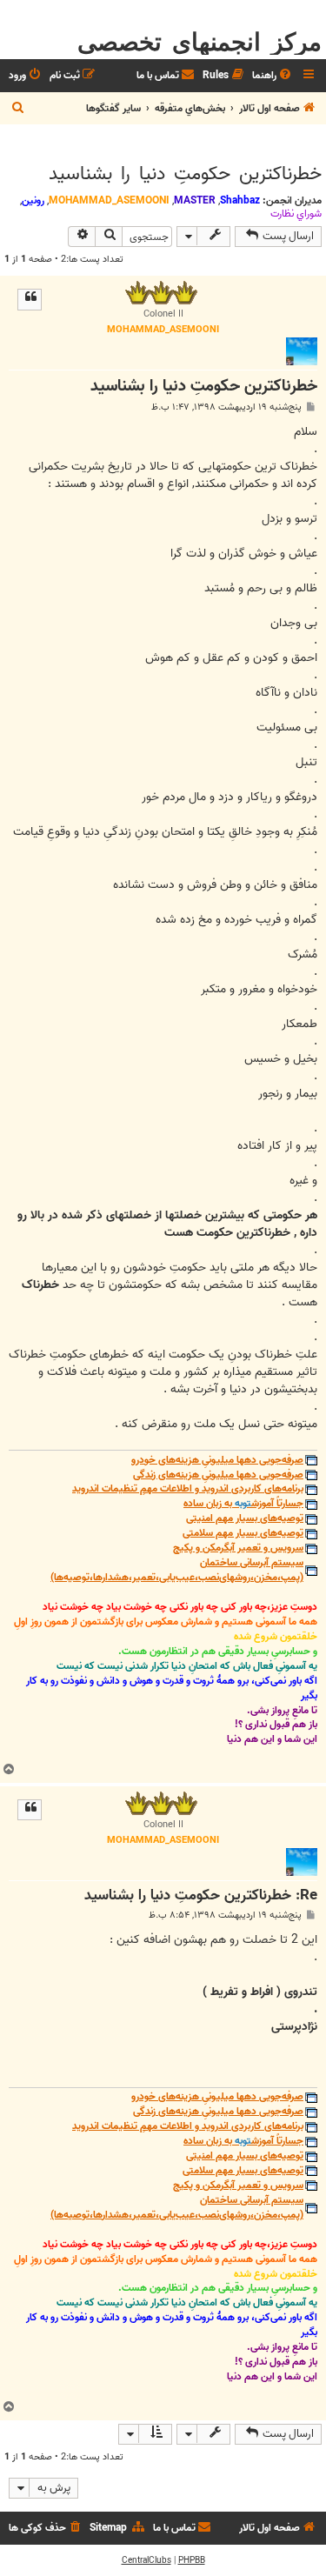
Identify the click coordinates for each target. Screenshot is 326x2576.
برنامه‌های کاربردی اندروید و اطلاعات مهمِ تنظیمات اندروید (188, 1489)
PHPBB (192, 2560)
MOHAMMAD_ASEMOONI (109, 200)
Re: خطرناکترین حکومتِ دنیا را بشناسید (201, 1896)
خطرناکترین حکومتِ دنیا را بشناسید (185, 174)
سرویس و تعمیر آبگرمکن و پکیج (238, 1548)
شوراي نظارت (296, 214)
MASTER (195, 200)
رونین (33, 200)
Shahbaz (240, 200)
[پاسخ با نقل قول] (30, 299)
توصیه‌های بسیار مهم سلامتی (243, 1534)
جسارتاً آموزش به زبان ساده (243, 1504)
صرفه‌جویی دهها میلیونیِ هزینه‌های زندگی (218, 1475)
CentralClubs (146, 2560)
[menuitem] (273, 76)
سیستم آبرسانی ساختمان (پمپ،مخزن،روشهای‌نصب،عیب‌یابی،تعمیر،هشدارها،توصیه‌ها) (177, 1571)
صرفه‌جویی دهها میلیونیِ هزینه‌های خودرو (217, 1461)
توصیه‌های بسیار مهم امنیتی (245, 1519)
